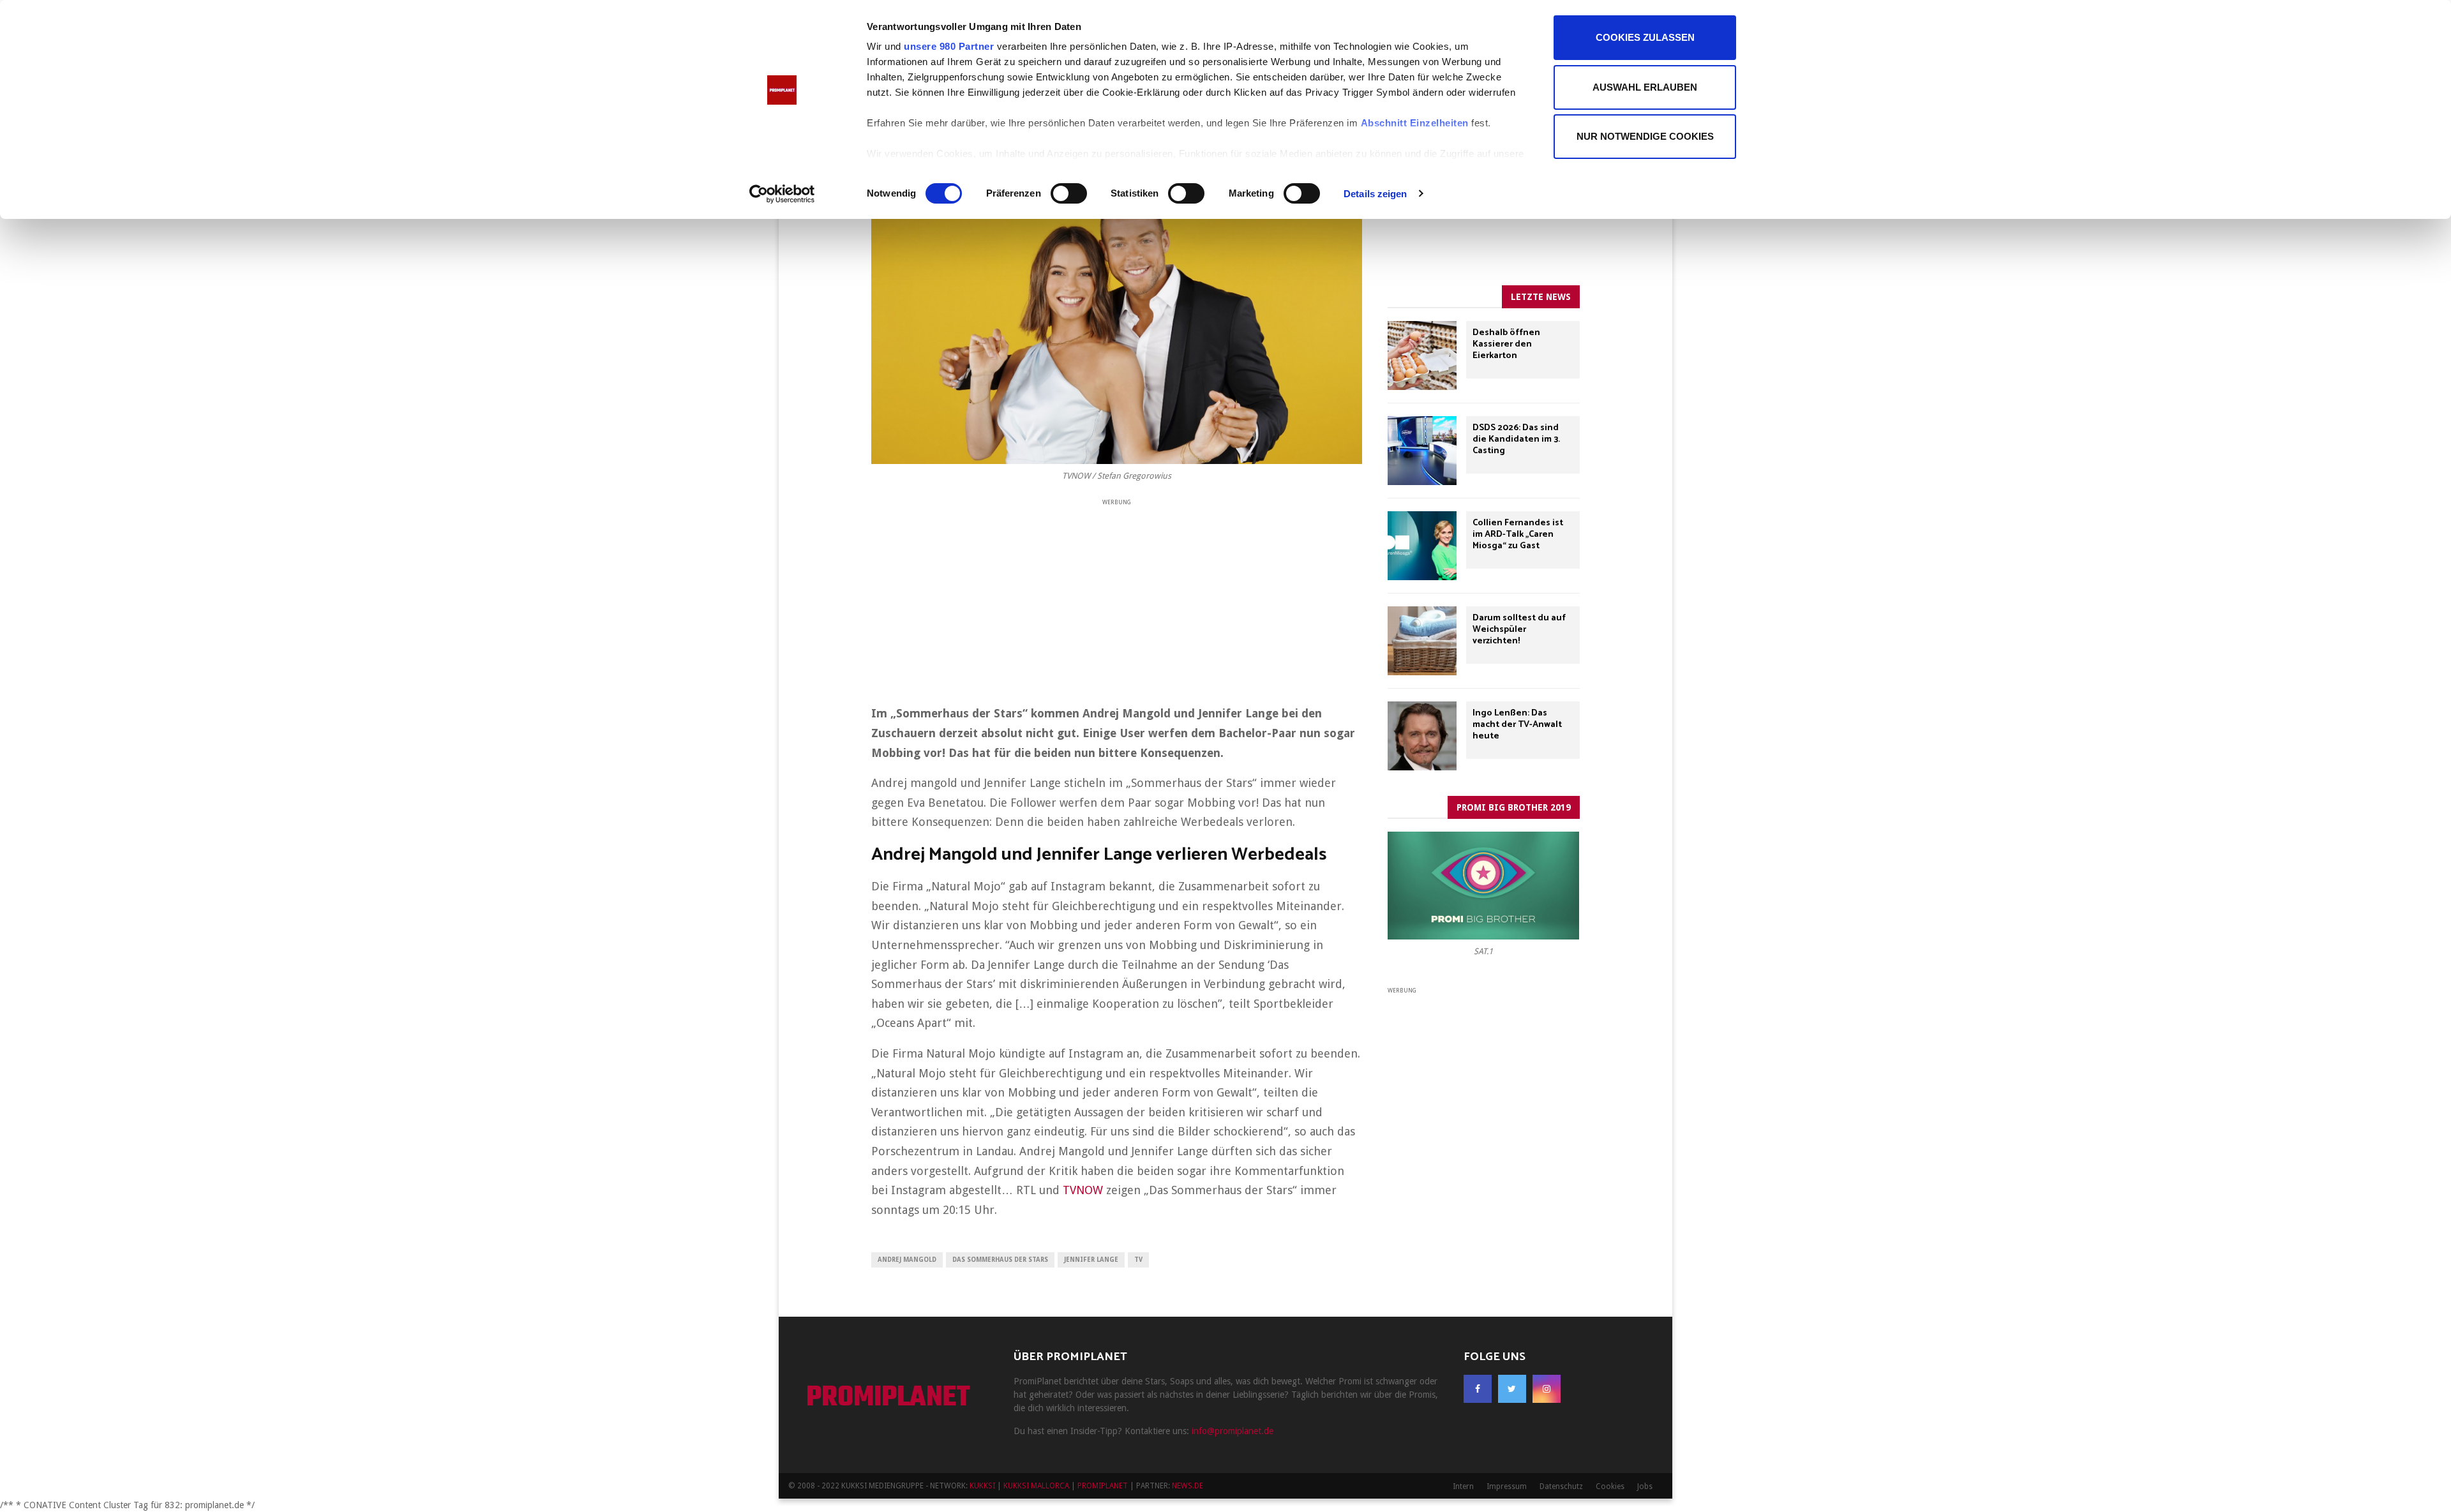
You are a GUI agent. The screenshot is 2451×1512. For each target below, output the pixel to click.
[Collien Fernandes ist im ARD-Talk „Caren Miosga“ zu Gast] (1422, 546)
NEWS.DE (1188, 1486)
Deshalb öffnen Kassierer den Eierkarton (1506, 344)
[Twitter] (1512, 1389)
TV (1138, 1260)
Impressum (1507, 1486)
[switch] (1069, 193)
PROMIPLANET (888, 1398)
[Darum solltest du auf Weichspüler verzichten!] (1422, 641)
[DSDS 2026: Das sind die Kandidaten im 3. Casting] (1422, 451)
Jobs (1645, 1486)
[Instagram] (1547, 1389)
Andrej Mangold (907, 1260)
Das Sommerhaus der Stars (1000, 1260)
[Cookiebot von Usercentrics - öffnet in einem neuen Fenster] (782, 194)
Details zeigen (1375, 194)
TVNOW (1083, 1190)
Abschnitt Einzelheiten (1415, 123)
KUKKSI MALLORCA (1036, 1486)
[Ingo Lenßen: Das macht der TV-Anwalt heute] (1422, 736)
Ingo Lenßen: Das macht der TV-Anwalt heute (1517, 725)
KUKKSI (982, 1486)
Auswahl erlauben (1645, 87)
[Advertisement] (1117, 597)
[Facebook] (1478, 1389)
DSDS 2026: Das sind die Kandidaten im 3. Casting (1516, 439)
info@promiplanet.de (1233, 1431)
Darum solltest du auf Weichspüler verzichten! (1519, 630)
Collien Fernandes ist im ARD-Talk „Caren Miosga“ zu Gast (1518, 535)
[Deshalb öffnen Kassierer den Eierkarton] (1422, 356)
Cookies (1610, 1486)
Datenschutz (1561, 1486)
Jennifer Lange (1091, 1260)
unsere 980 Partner (949, 46)
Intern (1463, 1486)
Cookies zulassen (1645, 37)
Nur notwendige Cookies (1645, 136)
